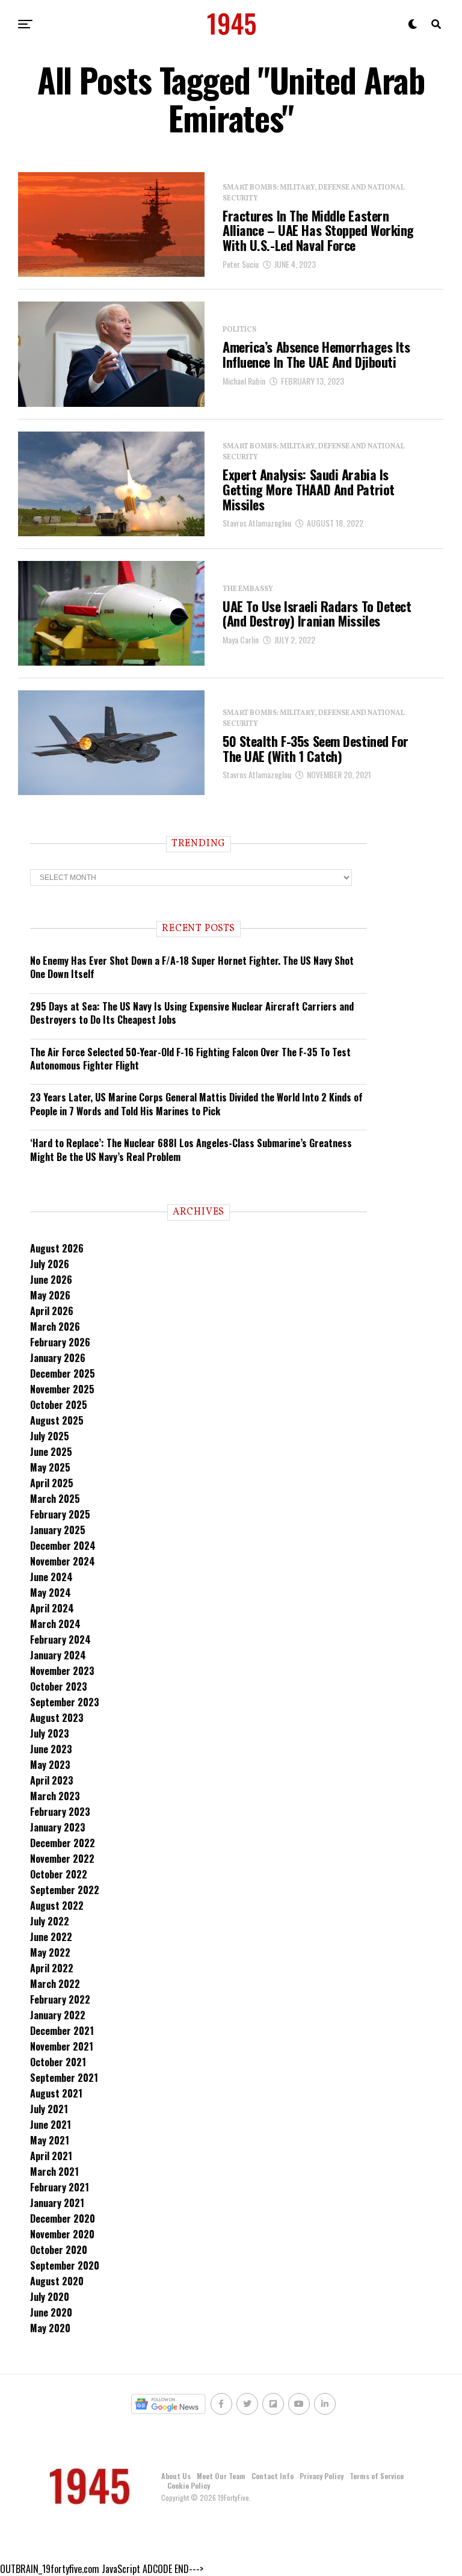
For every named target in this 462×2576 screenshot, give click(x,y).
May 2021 (50, 2140)
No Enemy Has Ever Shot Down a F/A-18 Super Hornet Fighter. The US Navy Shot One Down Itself (192, 967)
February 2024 (60, 1639)
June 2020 (51, 2312)
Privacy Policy (322, 2476)
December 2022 (63, 1843)
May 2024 (51, 1593)
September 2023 (65, 1702)
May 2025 (50, 1467)
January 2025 (58, 1530)
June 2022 (51, 1937)
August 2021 (56, 2093)
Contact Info (273, 2476)
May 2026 (50, 1295)
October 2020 (59, 2250)
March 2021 (54, 2172)
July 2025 (50, 1436)
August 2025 (57, 1420)
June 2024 (51, 1577)
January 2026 (58, 1358)
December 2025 (63, 1373)
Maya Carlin (241, 639)
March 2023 (55, 1796)
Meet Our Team (221, 2476)
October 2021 (58, 2062)
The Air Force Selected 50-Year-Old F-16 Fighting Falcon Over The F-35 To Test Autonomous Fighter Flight (190, 1059)
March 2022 (55, 1984)
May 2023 (50, 1765)
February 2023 (60, 1812)
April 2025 (52, 1483)
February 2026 (60, 1342)
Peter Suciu (241, 264)
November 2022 (62, 1859)
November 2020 (62, 2234)
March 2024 (55, 1624)
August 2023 (57, 1718)
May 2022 (50, 1952)
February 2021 (60, 2187)
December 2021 (62, 2031)
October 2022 (59, 1874)
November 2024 (63, 1561)
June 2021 (51, 2125)
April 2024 (52, 1608)
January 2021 (57, 2203)
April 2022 (52, 1968)
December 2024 (63, 1546)
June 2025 (51, 1452)
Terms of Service (377, 2476)
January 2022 (58, 2015)
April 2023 (52, 1780)
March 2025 (55, 1499)
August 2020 (57, 2281)
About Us (176, 2476)
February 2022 (60, 1999)
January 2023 (58, 1827)
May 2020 (50, 2328)
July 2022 (50, 1921)
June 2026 (51, 1280)
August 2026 (57, 1248)
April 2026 (52, 1311)
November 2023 (62, 1671)
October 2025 (59, 1405)
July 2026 (50, 1264)
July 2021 (49, 2109)
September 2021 (64, 2078)
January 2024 (58, 1655)
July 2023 (50, 1733)
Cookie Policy (189, 2485)
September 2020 (65, 2265)
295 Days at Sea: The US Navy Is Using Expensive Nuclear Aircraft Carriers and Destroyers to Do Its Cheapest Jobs (192, 1013)
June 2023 (51, 1749)
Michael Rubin (244, 381)
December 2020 (63, 2218)
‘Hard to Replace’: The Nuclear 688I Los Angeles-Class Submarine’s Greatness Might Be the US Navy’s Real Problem (191, 1150)
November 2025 (62, 1389)
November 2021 (62, 2046)
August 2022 (57, 1906)
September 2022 (65, 1890)
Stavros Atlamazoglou (257, 523)
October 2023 (59, 1686)
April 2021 (51, 2156)
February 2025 (60, 1514)
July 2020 (50, 2297)
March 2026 (55, 1327)
